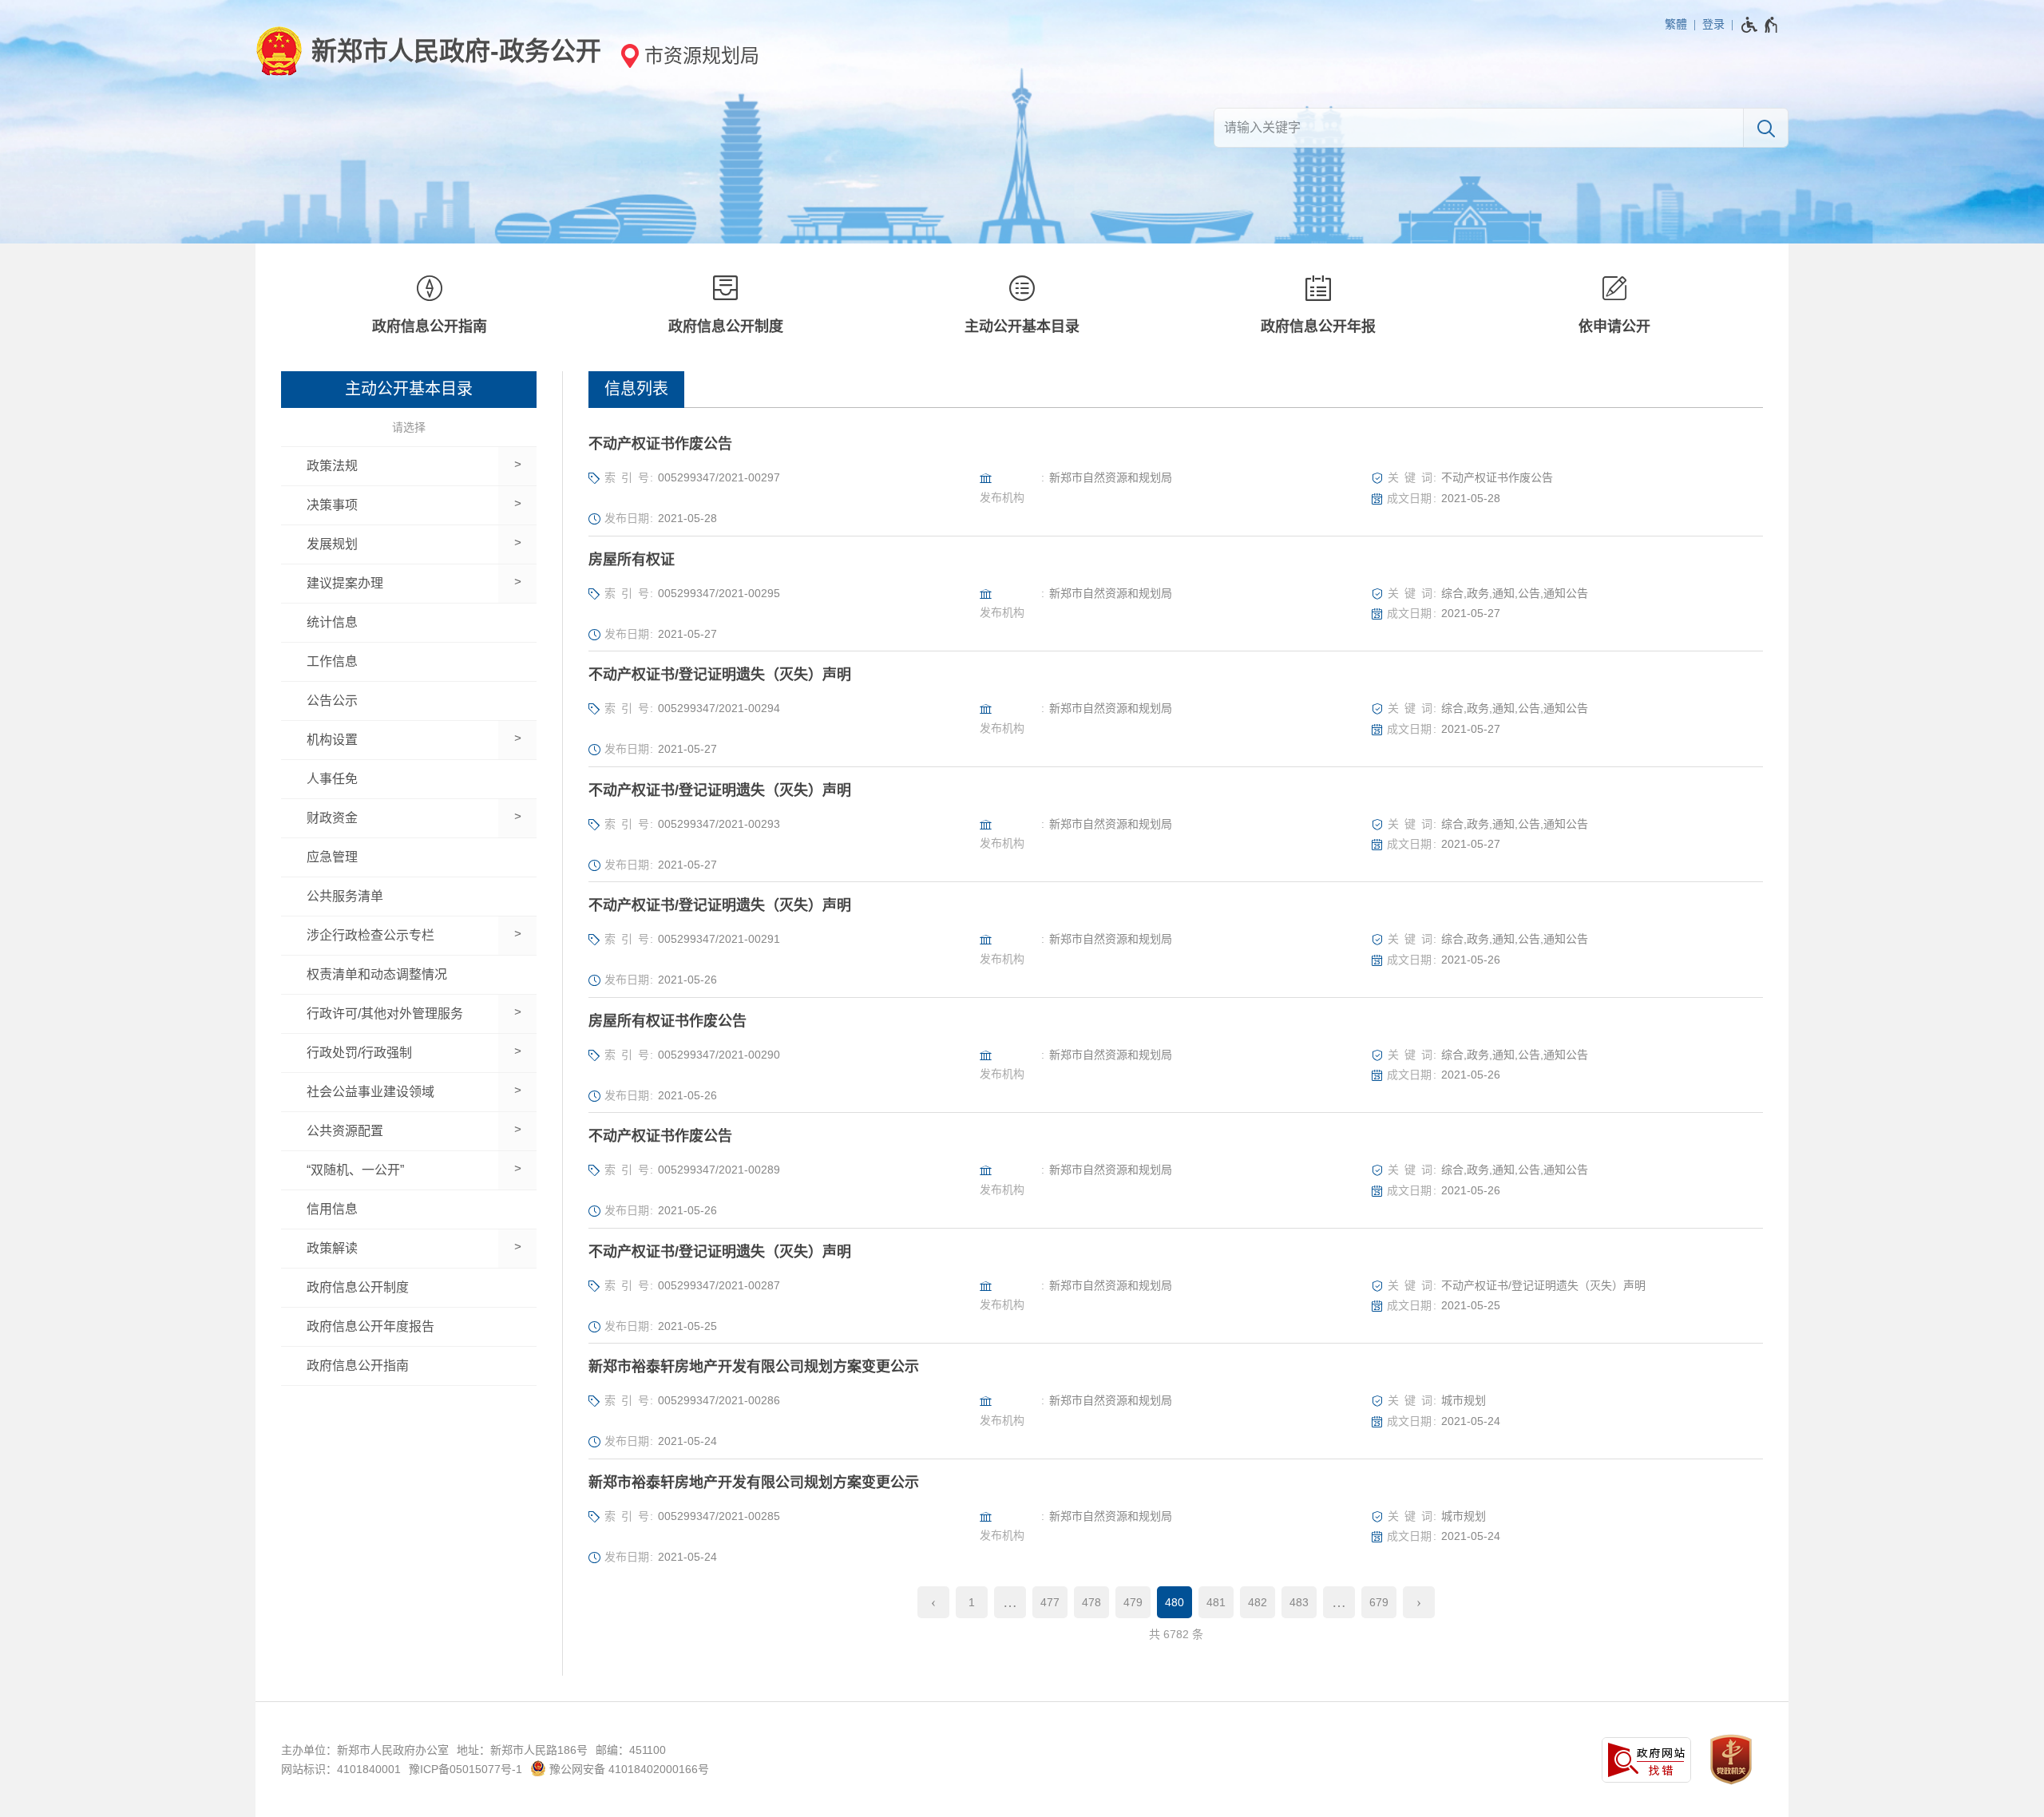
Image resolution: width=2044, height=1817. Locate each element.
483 (1299, 1602)
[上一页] (933, 1602)
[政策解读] (390, 1249)
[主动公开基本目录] (1022, 307)
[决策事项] (390, 505)
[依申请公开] (1615, 307)
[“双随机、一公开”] (390, 1170)
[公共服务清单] (409, 897)
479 (1133, 1602)
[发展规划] (390, 544)
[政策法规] (390, 466)
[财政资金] (390, 818)
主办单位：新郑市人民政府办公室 (365, 1750)
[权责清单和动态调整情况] (409, 975)
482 (1258, 1602)
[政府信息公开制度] (725, 307)
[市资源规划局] (685, 55)
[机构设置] (390, 740)
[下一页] (1419, 1602)
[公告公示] (409, 701)
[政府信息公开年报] (1319, 307)
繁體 (1676, 24)
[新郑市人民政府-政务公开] (428, 51)
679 (1379, 1602)
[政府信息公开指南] (429, 307)
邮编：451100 (631, 1750)
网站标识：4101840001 (341, 1769)
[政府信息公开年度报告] (409, 1327)
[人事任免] (409, 779)
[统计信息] (409, 623)
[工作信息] (409, 662)
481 (1216, 1602)
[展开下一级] (517, 466)
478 (1091, 1602)
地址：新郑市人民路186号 (522, 1750)
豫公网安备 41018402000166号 (628, 1769)
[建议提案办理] (390, 584)
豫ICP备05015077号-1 (465, 1769)
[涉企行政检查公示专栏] (390, 936)
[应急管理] (409, 857)
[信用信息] (409, 1209)
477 (1050, 1602)
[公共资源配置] (390, 1131)
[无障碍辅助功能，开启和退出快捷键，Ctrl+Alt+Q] (1760, 25)
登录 (1713, 24)
